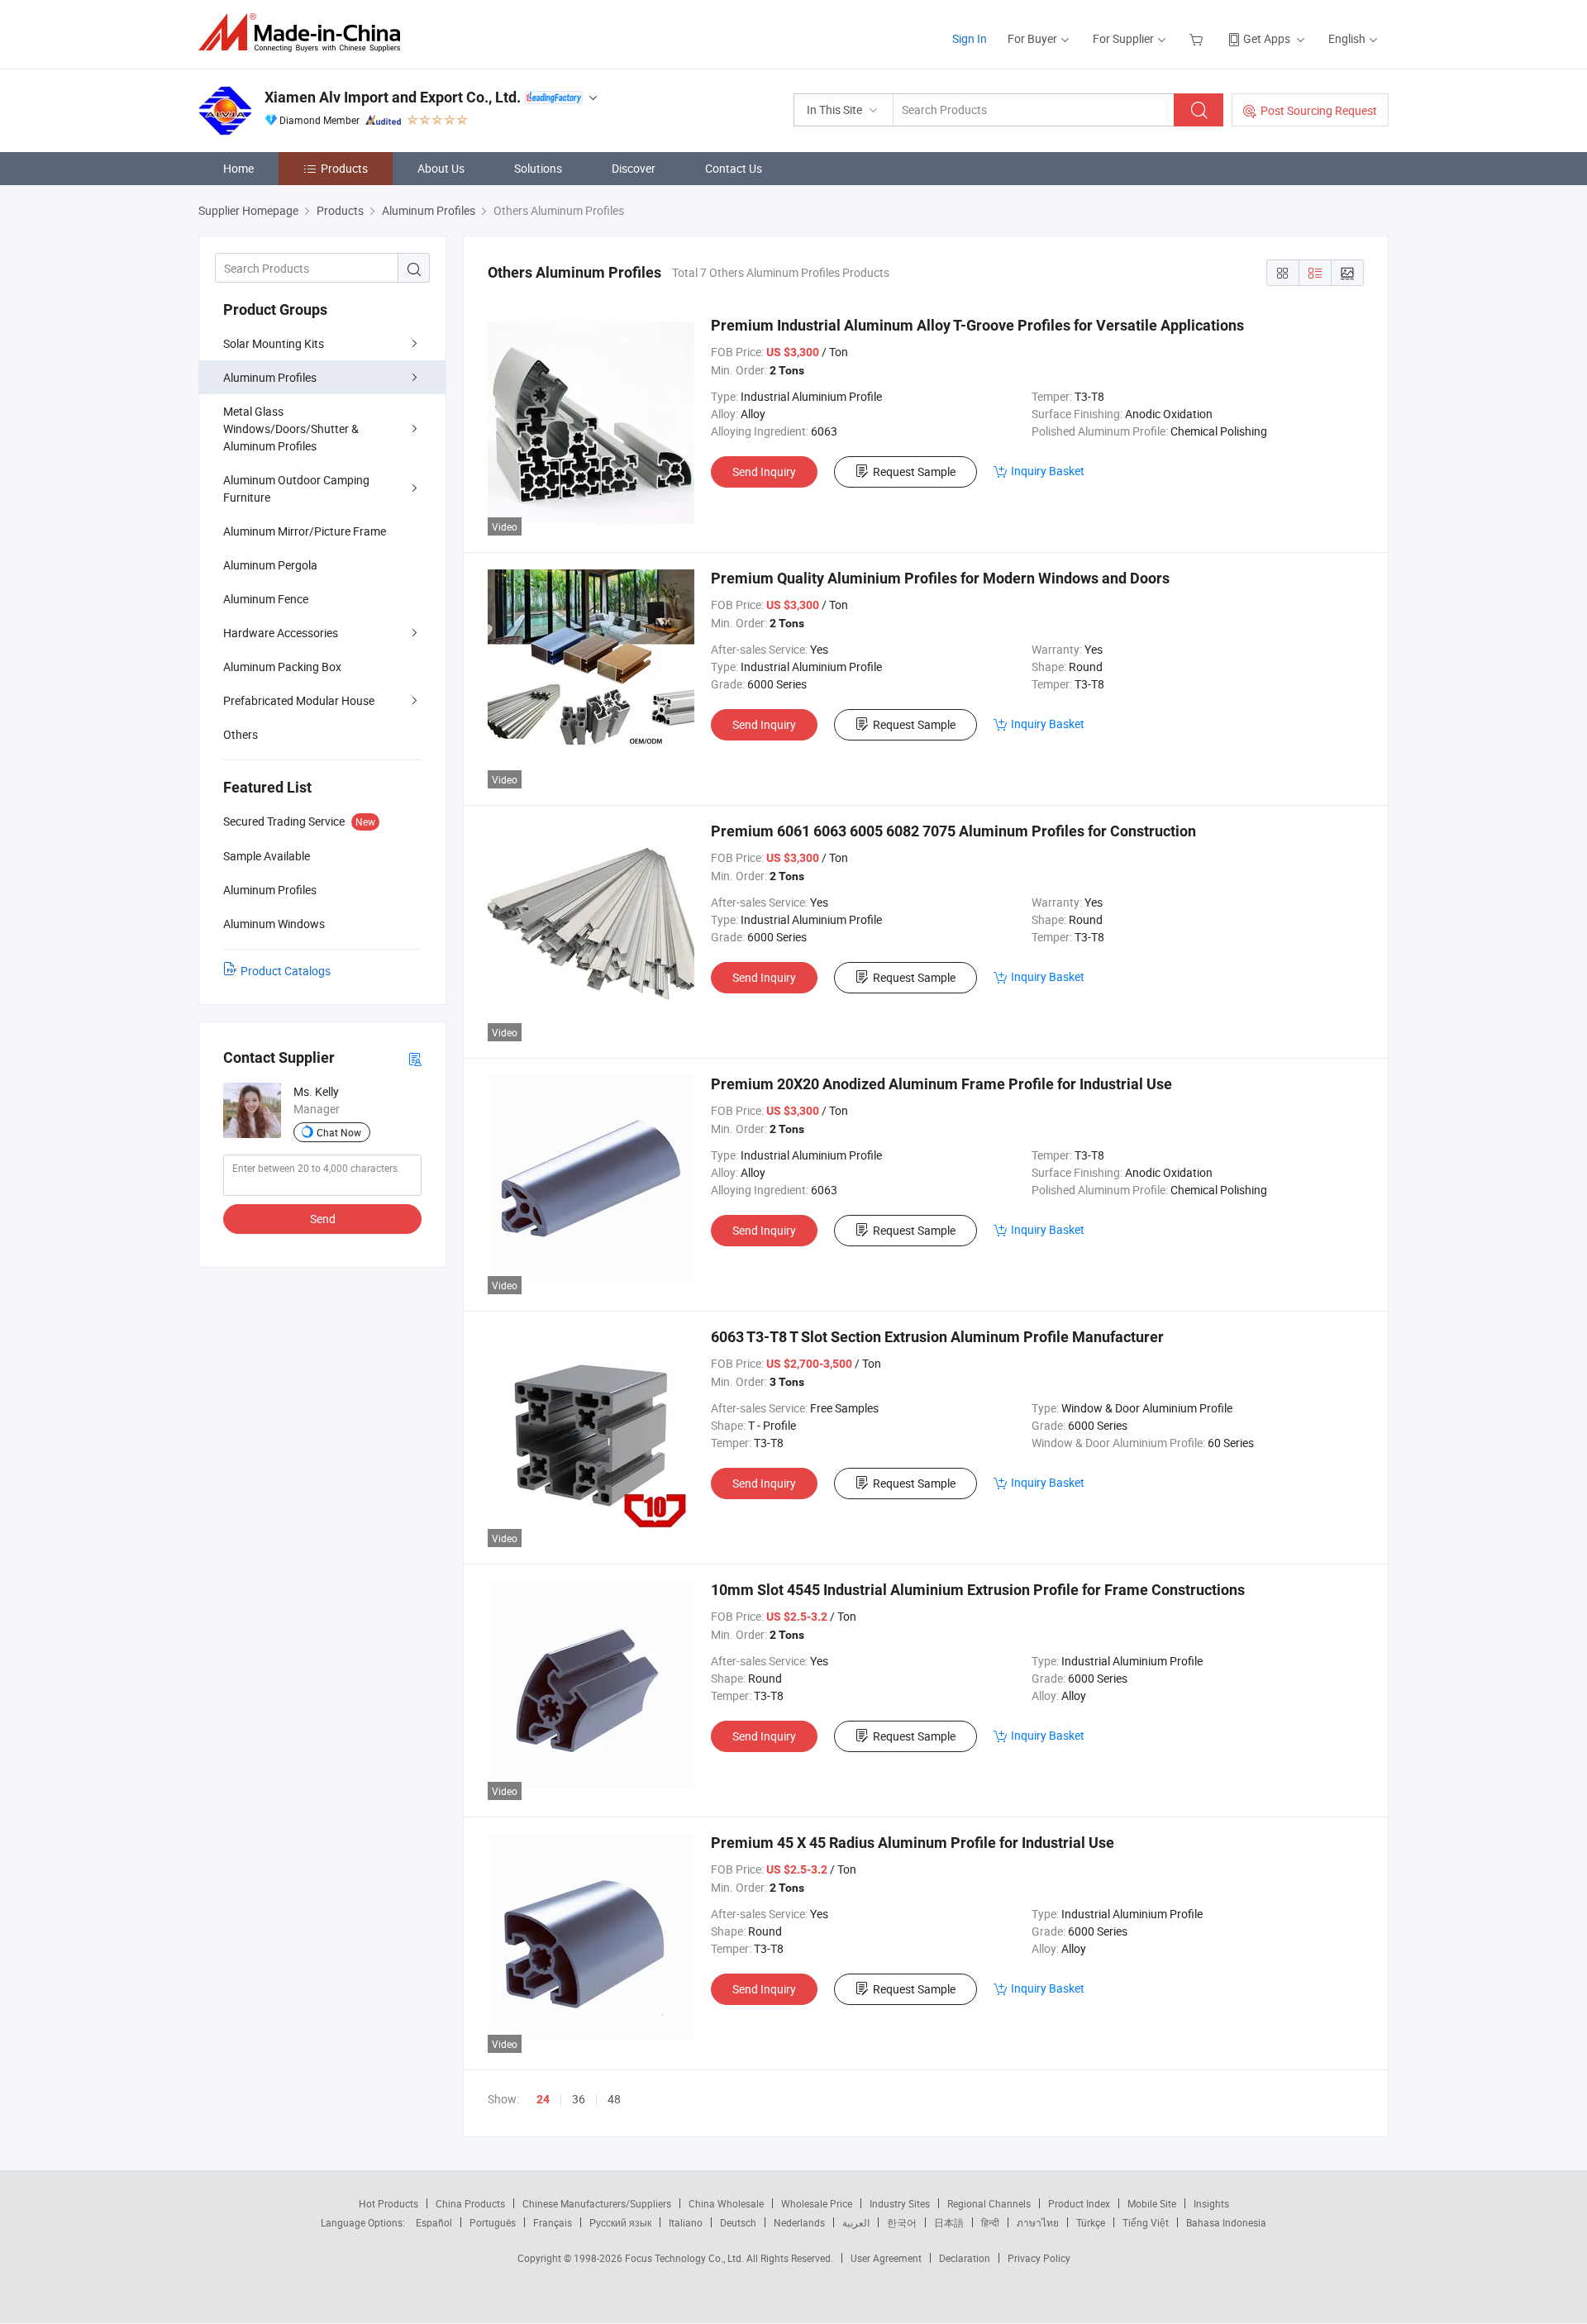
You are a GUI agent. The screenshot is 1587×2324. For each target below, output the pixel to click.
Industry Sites (900, 2203)
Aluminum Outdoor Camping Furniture (296, 488)
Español (434, 2222)
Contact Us (734, 168)
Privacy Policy (1039, 2258)
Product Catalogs (286, 971)
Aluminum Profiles (270, 377)
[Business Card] (415, 1058)
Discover (634, 168)
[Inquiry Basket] (1198, 38)
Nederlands (799, 2222)
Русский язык (620, 2222)
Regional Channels (989, 2203)
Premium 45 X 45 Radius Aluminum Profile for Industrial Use (913, 1843)
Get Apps (1267, 38)
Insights (1211, 2203)
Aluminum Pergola (270, 565)
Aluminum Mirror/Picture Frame (305, 531)
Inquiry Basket (1048, 471)
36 (579, 2099)
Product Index (1079, 2203)
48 (614, 2099)
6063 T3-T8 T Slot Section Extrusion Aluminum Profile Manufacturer (937, 1337)
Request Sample (914, 471)
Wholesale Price (817, 2203)
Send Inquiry (764, 471)
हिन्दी (990, 2222)
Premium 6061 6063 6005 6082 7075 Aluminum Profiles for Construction (953, 831)
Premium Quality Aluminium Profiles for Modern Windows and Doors (940, 578)
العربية (856, 2222)
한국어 (902, 2222)
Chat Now (339, 1132)
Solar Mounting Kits (274, 343)
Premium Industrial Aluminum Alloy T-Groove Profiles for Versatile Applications (977, 325)
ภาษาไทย (1038, 2222)
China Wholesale (726, 2203)
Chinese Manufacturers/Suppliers (597, 2203)
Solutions (538, 168)
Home (238, 168)
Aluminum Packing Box (282, 667)
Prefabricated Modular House (299, 700)
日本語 (949, 2222)
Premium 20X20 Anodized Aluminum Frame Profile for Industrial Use (941, 1084)
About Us (441, 168)
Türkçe (1091, 2222)
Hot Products (388, 2203)
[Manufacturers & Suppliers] (305, 33)
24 (543, 2099)
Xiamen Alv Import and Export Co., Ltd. (393, 97)
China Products (470, 2203)
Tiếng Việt (1146, 2222)
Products (344, 168)
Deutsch (738, 2222)
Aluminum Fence (266, 599)
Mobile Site (1152, 2203)
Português (493, 2222)
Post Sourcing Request (1319, 110)
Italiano (686, 2222)
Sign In (970, 38)
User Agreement (886, 2258)
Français (553, 2222)
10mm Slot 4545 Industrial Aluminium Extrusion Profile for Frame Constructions (978, 1590)
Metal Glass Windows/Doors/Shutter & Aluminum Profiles (291, 429)
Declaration (965, 2258)
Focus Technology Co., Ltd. (686, 2258)
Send (323, 1219)
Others (241, 734)
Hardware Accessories (281, 633)
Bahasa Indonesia (1226, 2222)
